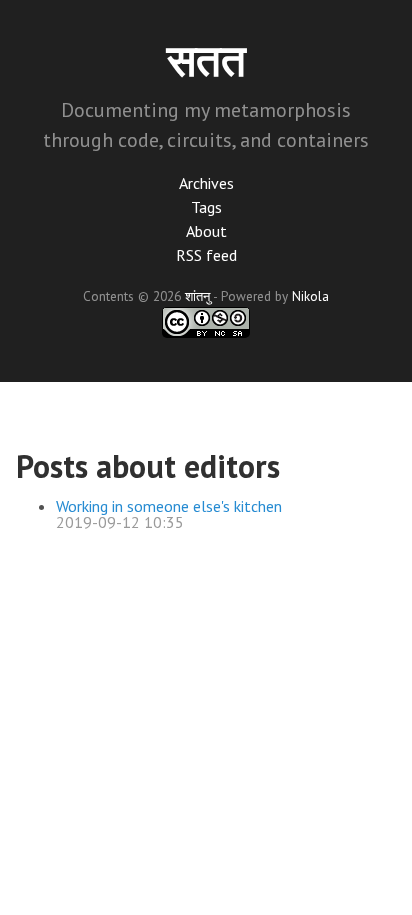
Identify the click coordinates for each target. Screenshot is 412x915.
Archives (206, 183)
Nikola (310, 296)
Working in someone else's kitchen (169, 506)
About (206, 231)
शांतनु (197, 296)
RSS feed (206, 255)
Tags (206, 207)
